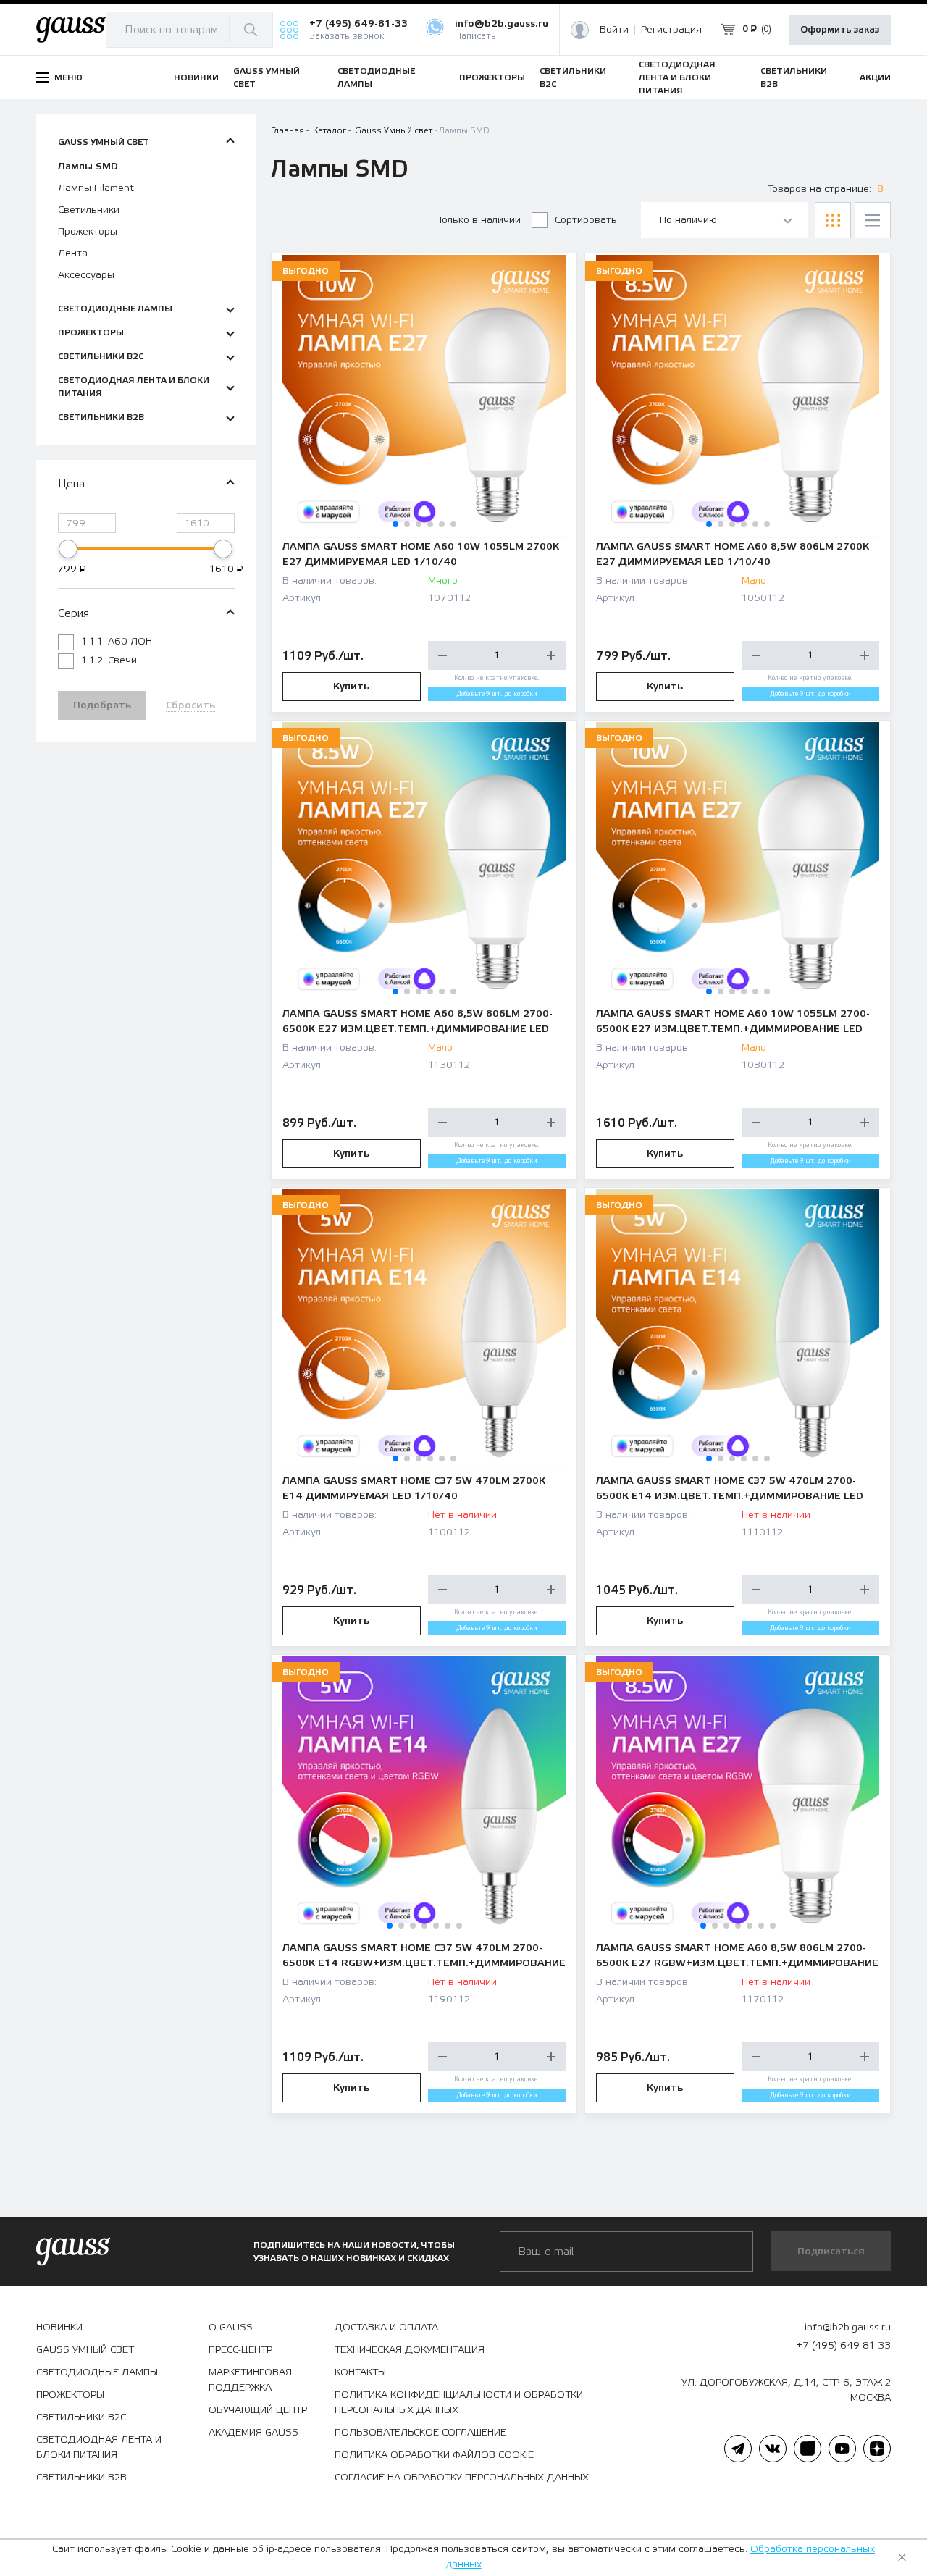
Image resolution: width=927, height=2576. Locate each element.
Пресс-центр (240, 2350)
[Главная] (71, 30)
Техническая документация (410, 2350)
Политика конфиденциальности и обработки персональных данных (459, 2403)
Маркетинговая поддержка (250, 2380)
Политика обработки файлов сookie (434, 2455)
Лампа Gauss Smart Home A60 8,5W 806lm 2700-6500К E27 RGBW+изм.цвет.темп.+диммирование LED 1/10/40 (737, 1957)
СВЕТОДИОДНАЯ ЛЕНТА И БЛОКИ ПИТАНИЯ (677, 77)
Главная (288, 130)
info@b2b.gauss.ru (502, 24)
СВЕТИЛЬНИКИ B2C (573, 77)
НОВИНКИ (196, 77)
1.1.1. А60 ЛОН (117, 642)
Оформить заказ (840, 30)
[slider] (68, 549)
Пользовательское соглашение (420, 2433)
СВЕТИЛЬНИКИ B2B (794, 77)
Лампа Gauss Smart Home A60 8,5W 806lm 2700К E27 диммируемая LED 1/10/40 (733, 554)
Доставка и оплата (386, 2328)
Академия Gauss (253, 2433)
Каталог (330, 130)
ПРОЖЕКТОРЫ (492, 77)
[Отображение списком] (873, 220)
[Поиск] (251, 30)
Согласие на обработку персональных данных (462, 2478)
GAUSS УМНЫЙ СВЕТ (267, 77)
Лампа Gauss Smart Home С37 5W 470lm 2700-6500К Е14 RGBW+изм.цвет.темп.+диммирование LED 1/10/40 (424, 1957)
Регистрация (671, 30)
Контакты (360, 2372)
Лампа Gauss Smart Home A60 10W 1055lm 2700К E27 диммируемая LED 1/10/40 (421, 554)
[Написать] (440, 30)
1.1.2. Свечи (109, 660)
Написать (475, 37)
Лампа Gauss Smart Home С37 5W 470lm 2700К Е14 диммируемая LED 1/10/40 (414, 1489)
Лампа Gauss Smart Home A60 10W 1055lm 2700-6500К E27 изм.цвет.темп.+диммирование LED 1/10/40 (733, 1023)
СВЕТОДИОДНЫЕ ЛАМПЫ (376, 77)
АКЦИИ (875, 77)
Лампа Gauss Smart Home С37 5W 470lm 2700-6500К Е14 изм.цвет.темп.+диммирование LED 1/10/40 (730, 1490)
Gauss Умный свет (394, 130)
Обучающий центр (258, 2410)
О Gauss (231, 2328)
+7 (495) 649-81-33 (358, 24)
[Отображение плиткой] (833, 220)
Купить (351, 687)
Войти (614, 30)
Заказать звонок (347, 37)
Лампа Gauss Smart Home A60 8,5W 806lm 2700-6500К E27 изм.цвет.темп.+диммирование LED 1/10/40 (418, 1023)
